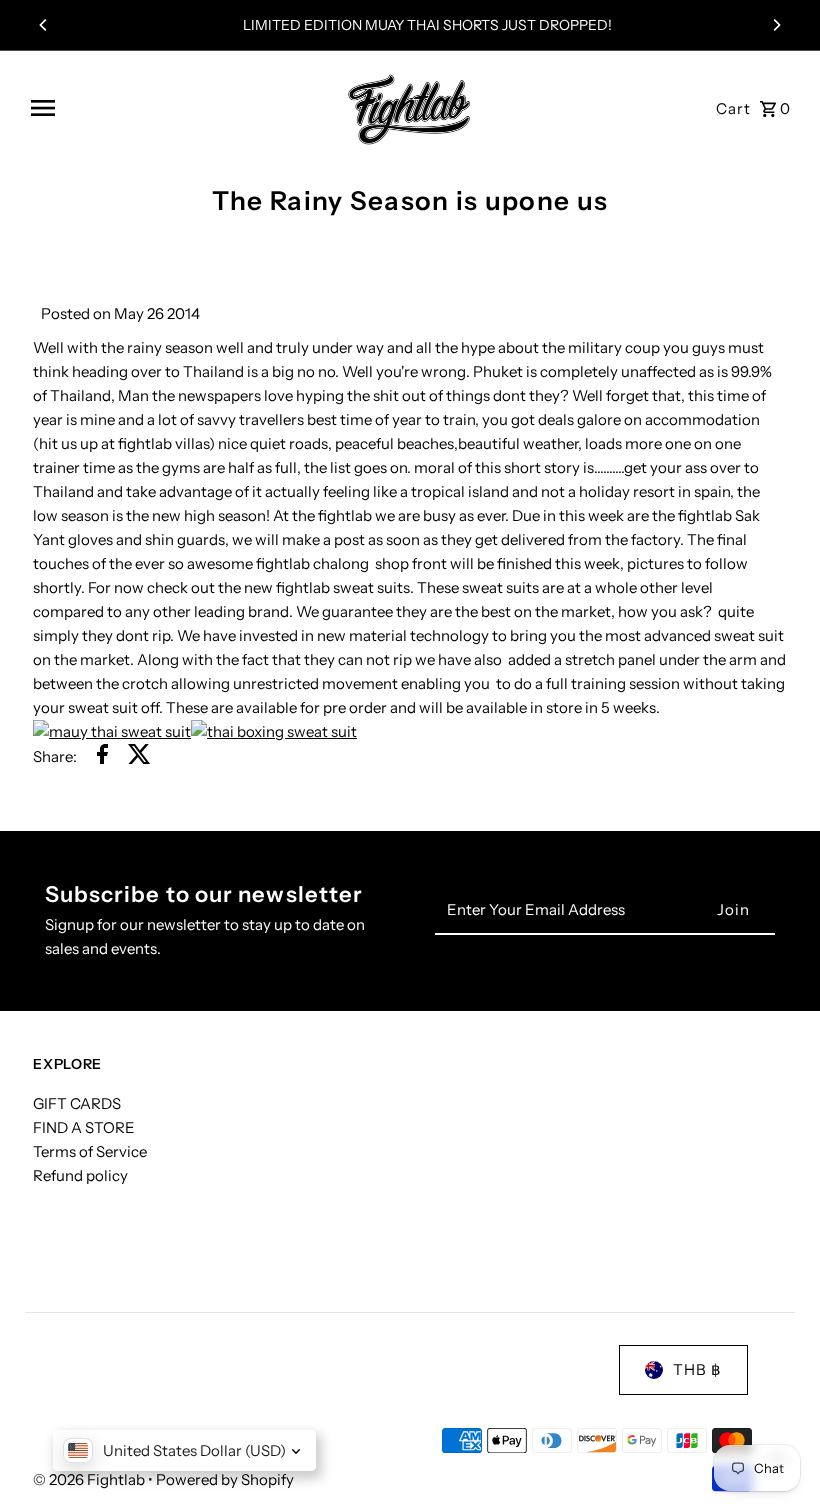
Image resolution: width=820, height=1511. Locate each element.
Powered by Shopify (225, 1479)
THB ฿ (697, 1369)
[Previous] (44, 25)
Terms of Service (90, 1151)
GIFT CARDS (77, 1103)
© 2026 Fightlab (90, 1479)
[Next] (776, 25)
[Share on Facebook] (102, 757)
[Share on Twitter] (139, 757)
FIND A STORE (84, 1127)
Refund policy (80, 1175)
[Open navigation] (175, 108)
